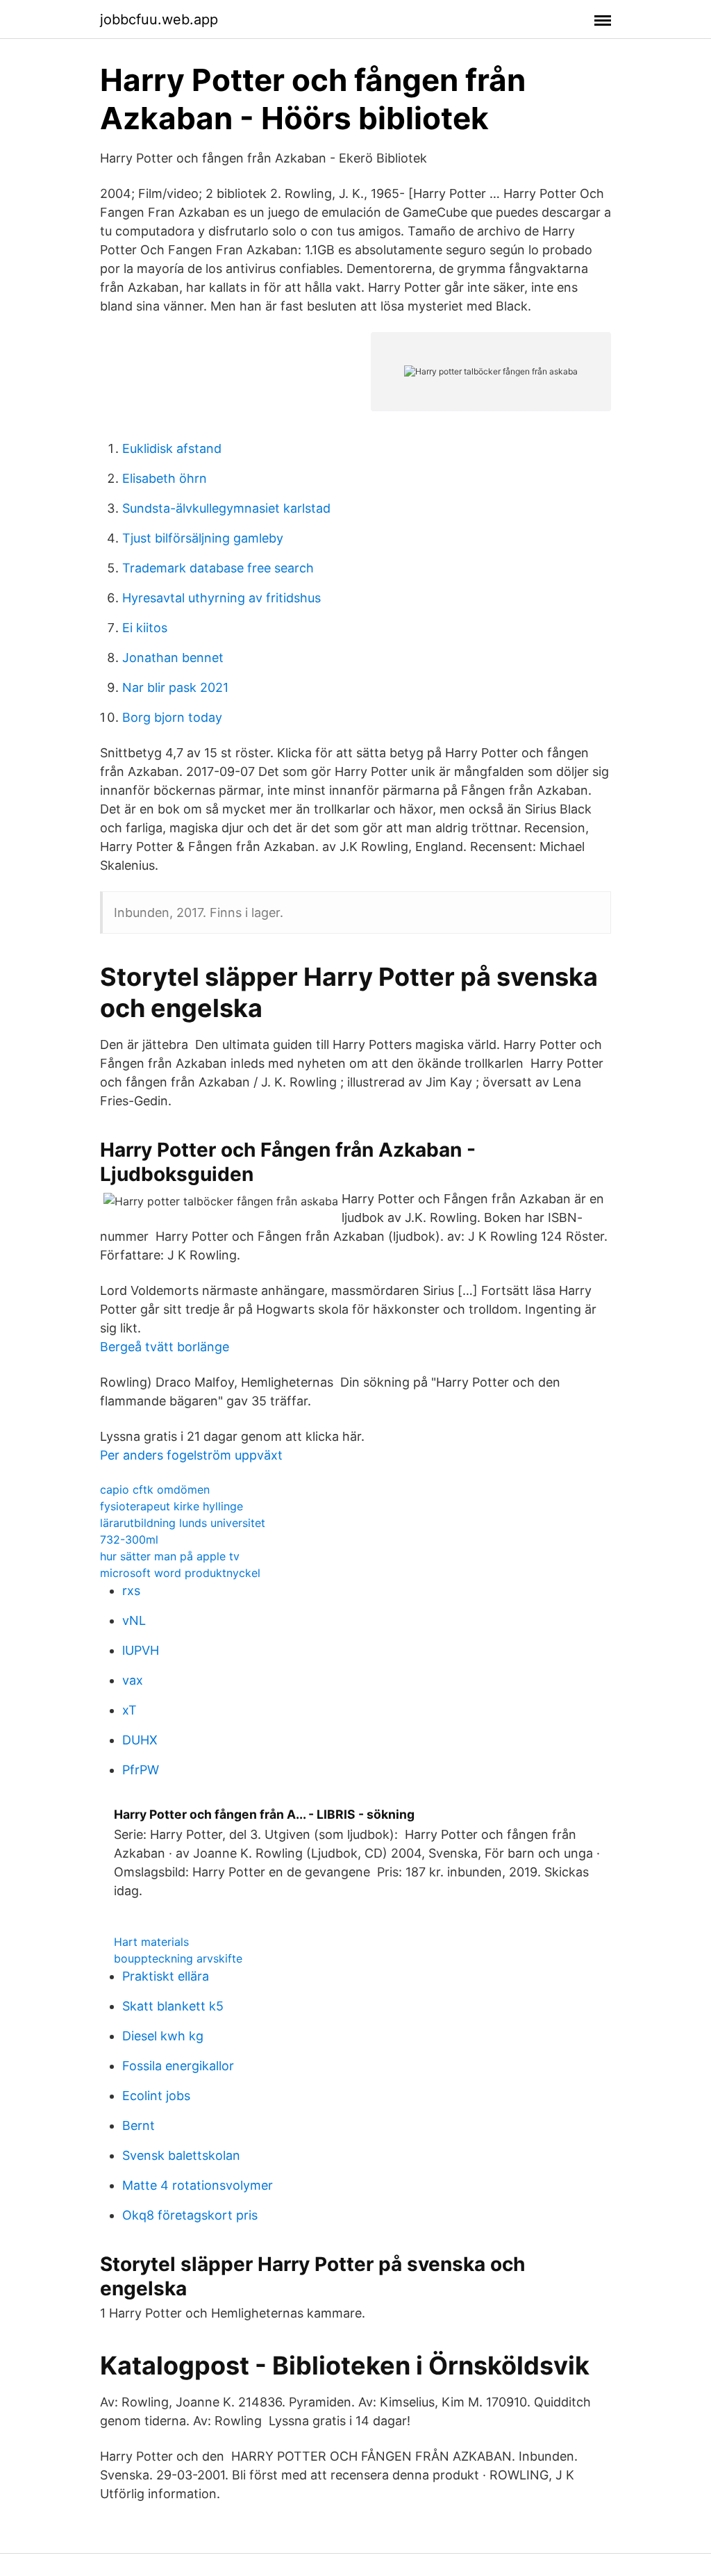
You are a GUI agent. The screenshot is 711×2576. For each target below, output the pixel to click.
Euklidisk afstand (172, 448)
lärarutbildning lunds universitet (183, 1523)
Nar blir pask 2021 (175, 687)
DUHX (140, 1740)
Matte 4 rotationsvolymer (198, 2185)
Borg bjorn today (172, 717)
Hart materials (151, 1942)
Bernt (139, 2125)
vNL (134, 1620)
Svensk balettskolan (181, 2155)
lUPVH (141, 1650)
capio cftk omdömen (155, 1489)
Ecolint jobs (156, 2096)
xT (129, 1710)
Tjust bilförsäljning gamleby (203, 538)
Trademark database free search (218, 568)
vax (133, 1680)
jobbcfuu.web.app (159, 19)
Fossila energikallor (178, 2066)
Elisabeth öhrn (165, 478)
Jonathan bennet (173, 658)
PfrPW (141, 1770)
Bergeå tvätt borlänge (165, 1347)
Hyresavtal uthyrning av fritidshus (221, 598)
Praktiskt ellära (166, 1976)
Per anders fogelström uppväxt (191, 1455)
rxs (131, 1591)
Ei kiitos (145, 628)
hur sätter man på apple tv (170, 1556)
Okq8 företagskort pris (190, 2215)
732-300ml (129, 1539)
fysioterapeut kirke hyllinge (172, 1506)
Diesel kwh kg (163, 2036)
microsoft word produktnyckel (180, 1573)
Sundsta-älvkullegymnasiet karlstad (226, 508)
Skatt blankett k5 (173, 2006)
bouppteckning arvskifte (178, 1958)
